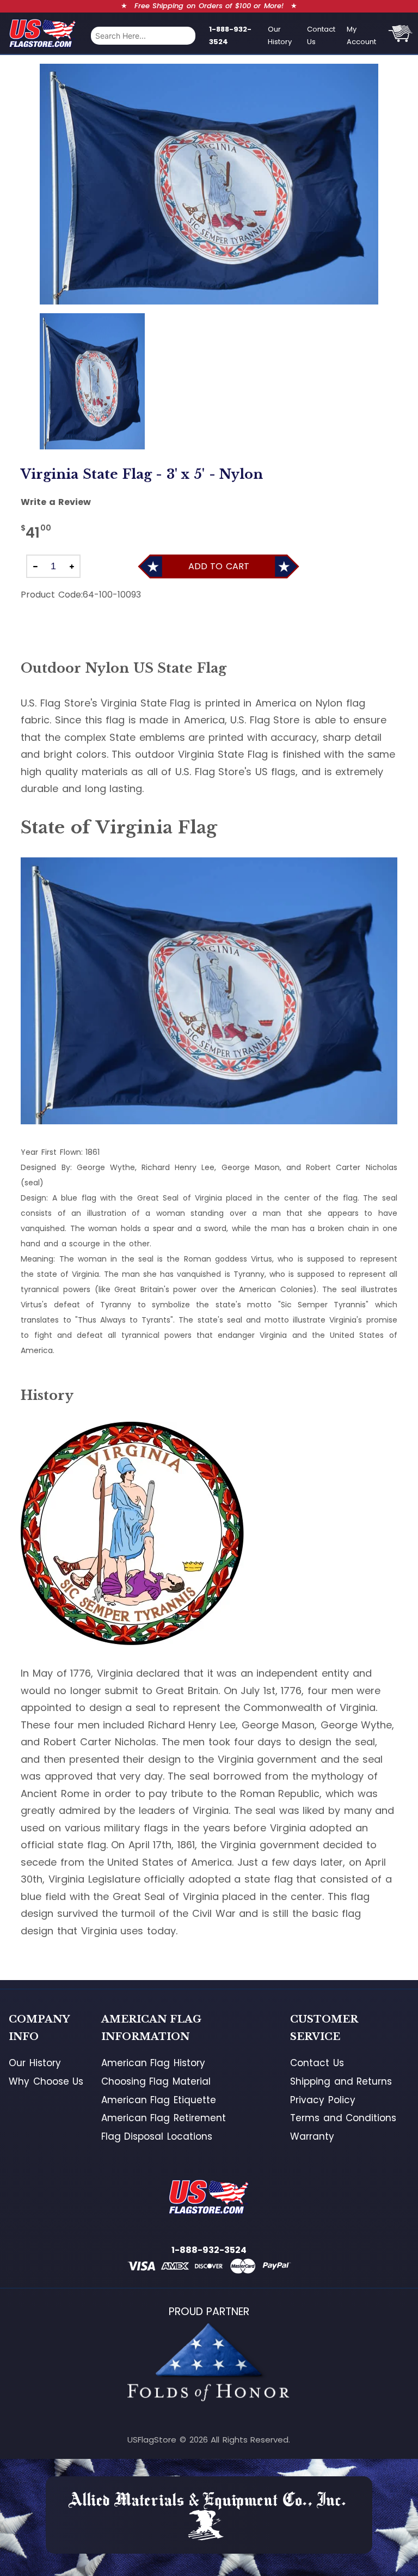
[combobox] (143, 36)
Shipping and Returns (341, 2081)
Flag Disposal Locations (157, 2136)
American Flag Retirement (164, 2118)
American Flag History (153, 2063)
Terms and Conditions (343, 2118)
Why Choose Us (46, 2081)
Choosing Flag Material (156, 2081)
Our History (280, 35)
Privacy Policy (323, 2100)
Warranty (312, 2136)
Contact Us (321, 35)
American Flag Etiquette (159, 2100)
